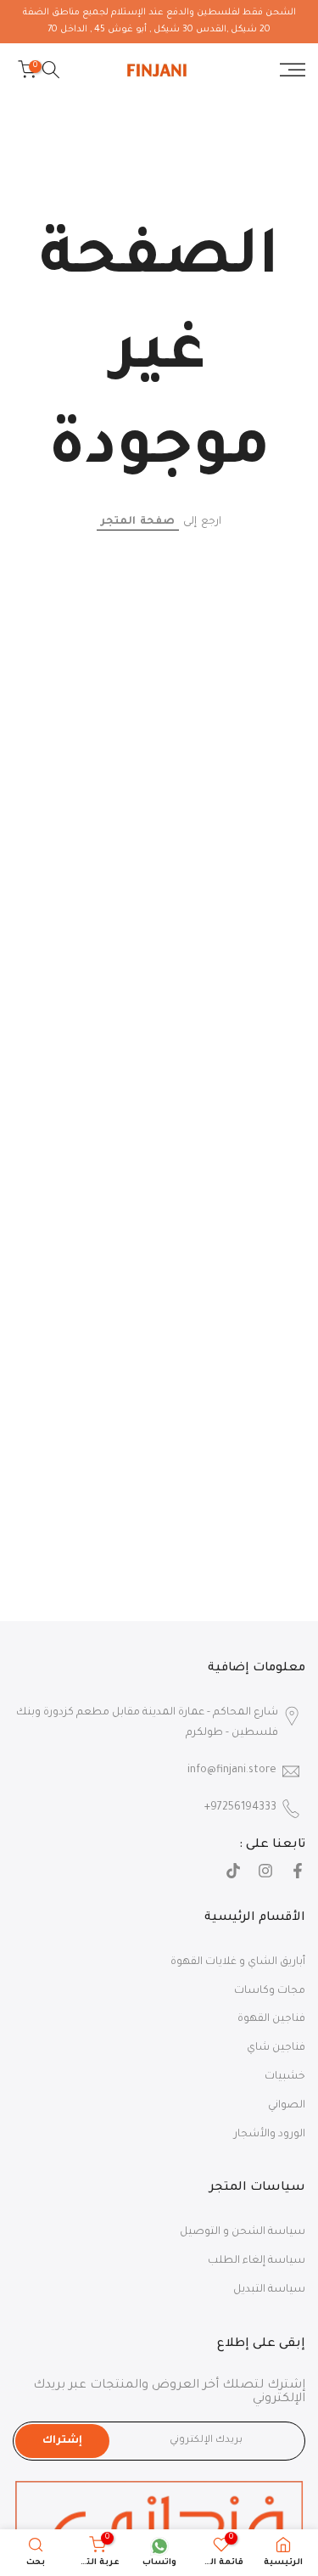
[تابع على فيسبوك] (298, 1873)
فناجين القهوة (271, 2019)
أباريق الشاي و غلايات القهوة (238, 1962)
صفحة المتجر (138, 522)
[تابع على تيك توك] (233, 1873)
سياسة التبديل (269, 2290)
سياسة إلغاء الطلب (257, 2261)
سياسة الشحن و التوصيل (243, 2232)
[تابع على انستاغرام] (265, 1873)
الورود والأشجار (270, 2135)
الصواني (287, 2106)
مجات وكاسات (270, 1991)
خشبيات (285, 2077)
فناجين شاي (276, 2048)
